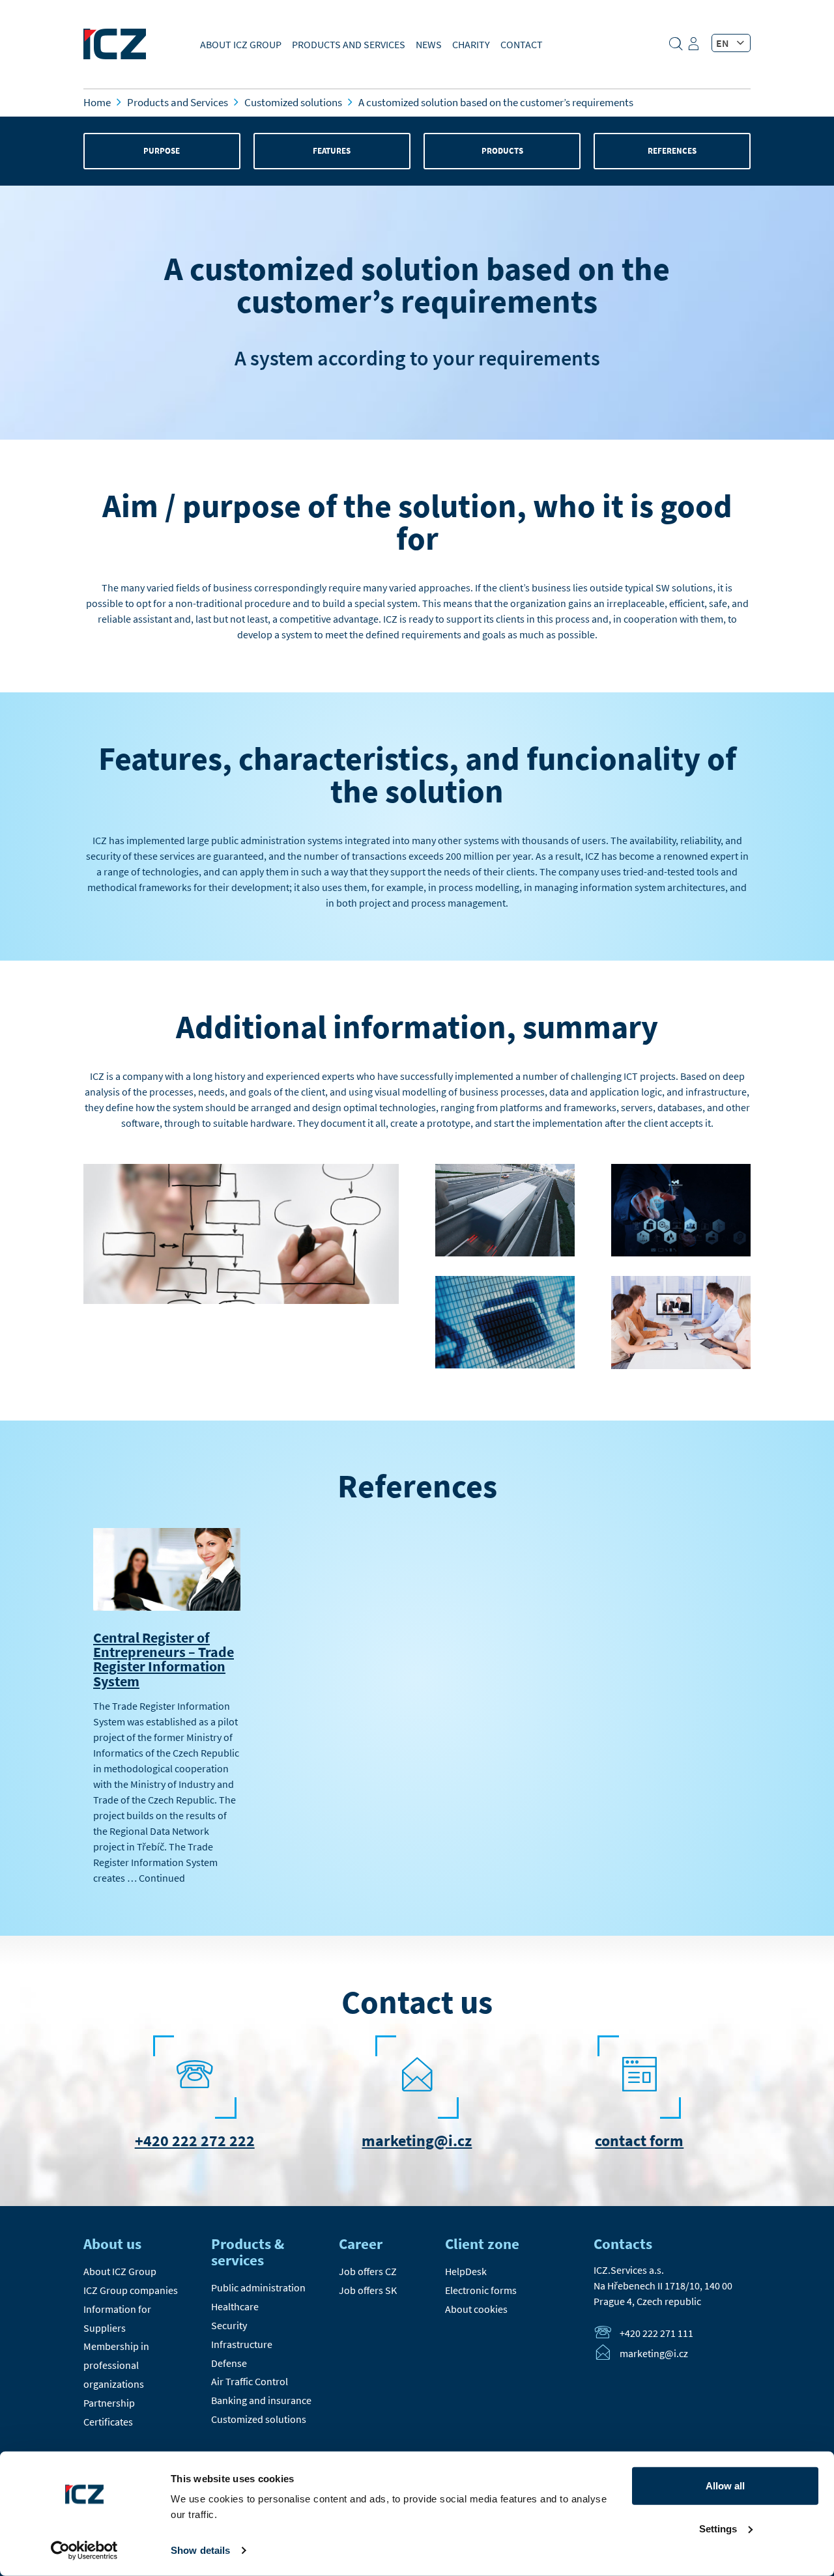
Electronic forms (481, 2290)
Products (502, 151)
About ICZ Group (241, 44)
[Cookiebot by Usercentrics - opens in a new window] (84, 2551)
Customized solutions (259, 2419)
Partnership (109, 2403)
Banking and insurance (261, 2400)
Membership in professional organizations (116, 2365)
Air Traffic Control (250, 2381)
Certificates (108, 2422)
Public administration (258, 2287)
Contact (522, 44)
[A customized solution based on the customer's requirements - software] (505, 1368)
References (672, 151)
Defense (229, 2363)
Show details (200, 2550)
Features (332, 151)
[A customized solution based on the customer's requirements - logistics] (505, 1256)
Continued (162, 1878)
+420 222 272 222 (195, 2141)
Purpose (162, 151)
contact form (639, 2141)
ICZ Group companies (131, 2290)
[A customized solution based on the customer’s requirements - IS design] (241, 1303)
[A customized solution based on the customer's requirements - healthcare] (681, 1256)
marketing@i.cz (417, 2141)
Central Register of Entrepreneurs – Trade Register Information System (164, 1659)
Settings (718, 2528)
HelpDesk (466, 2271)
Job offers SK (368, 2290)
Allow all (725, 2486)
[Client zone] (695, 48)
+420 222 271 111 (656, 2333)
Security (229, 2325)
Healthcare (235, 2306)
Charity (471, 44)
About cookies (476, 2309)
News (429, 44)
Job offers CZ (368, 2271)
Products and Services (349, 44)
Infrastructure (242, 2344)
